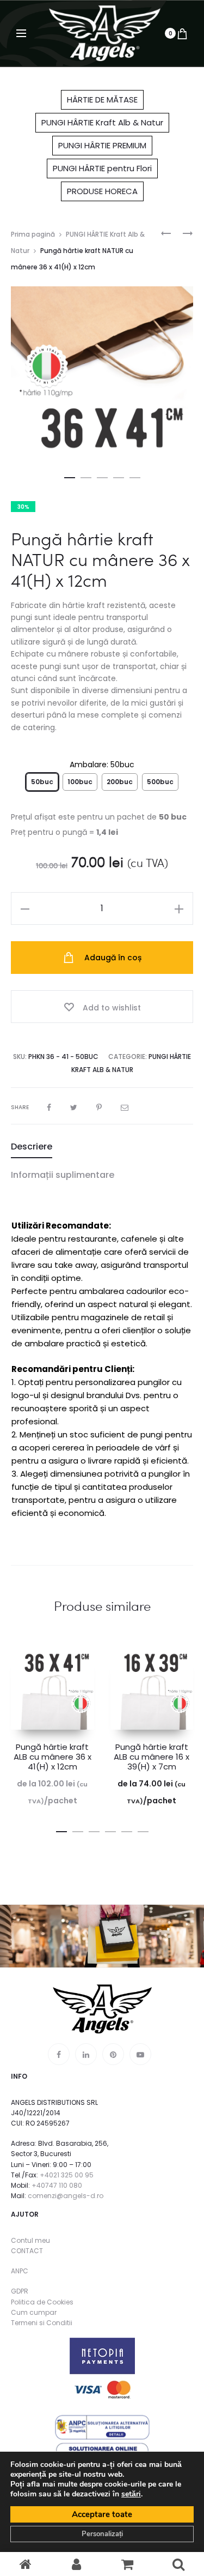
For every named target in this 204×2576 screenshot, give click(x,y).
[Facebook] (59, 2054)
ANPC (20, 2271)
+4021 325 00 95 (67, 2175)
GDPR (20, 2291)
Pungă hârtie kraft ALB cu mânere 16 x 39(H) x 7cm (152, 1757)
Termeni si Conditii (42, 2323)
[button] (70, 476)
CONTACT (27, 2251)
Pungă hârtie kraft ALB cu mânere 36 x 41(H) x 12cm (52, 1757)
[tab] (102, 1147)
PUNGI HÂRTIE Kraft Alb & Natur (102, 122)
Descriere (32, 1146)
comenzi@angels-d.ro (66, 2196)
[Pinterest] (113, 2054)
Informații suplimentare (63, 1175)
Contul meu (30, 2240)
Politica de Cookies (42, 2302)
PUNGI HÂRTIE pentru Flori (102, 168)
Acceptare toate (102, 2514)
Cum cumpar (34, 2312)
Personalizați (102, 2534)
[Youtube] (140, 2054)
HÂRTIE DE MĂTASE (102, 100)
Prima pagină (33, 234)
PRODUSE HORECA (102, 191)
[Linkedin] (86, 2054)
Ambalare (102, 765)
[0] (182, 33)
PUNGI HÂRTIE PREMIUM (102, 145)
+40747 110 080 (57, 2185)
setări (131, 2494)
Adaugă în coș (112, 958)
